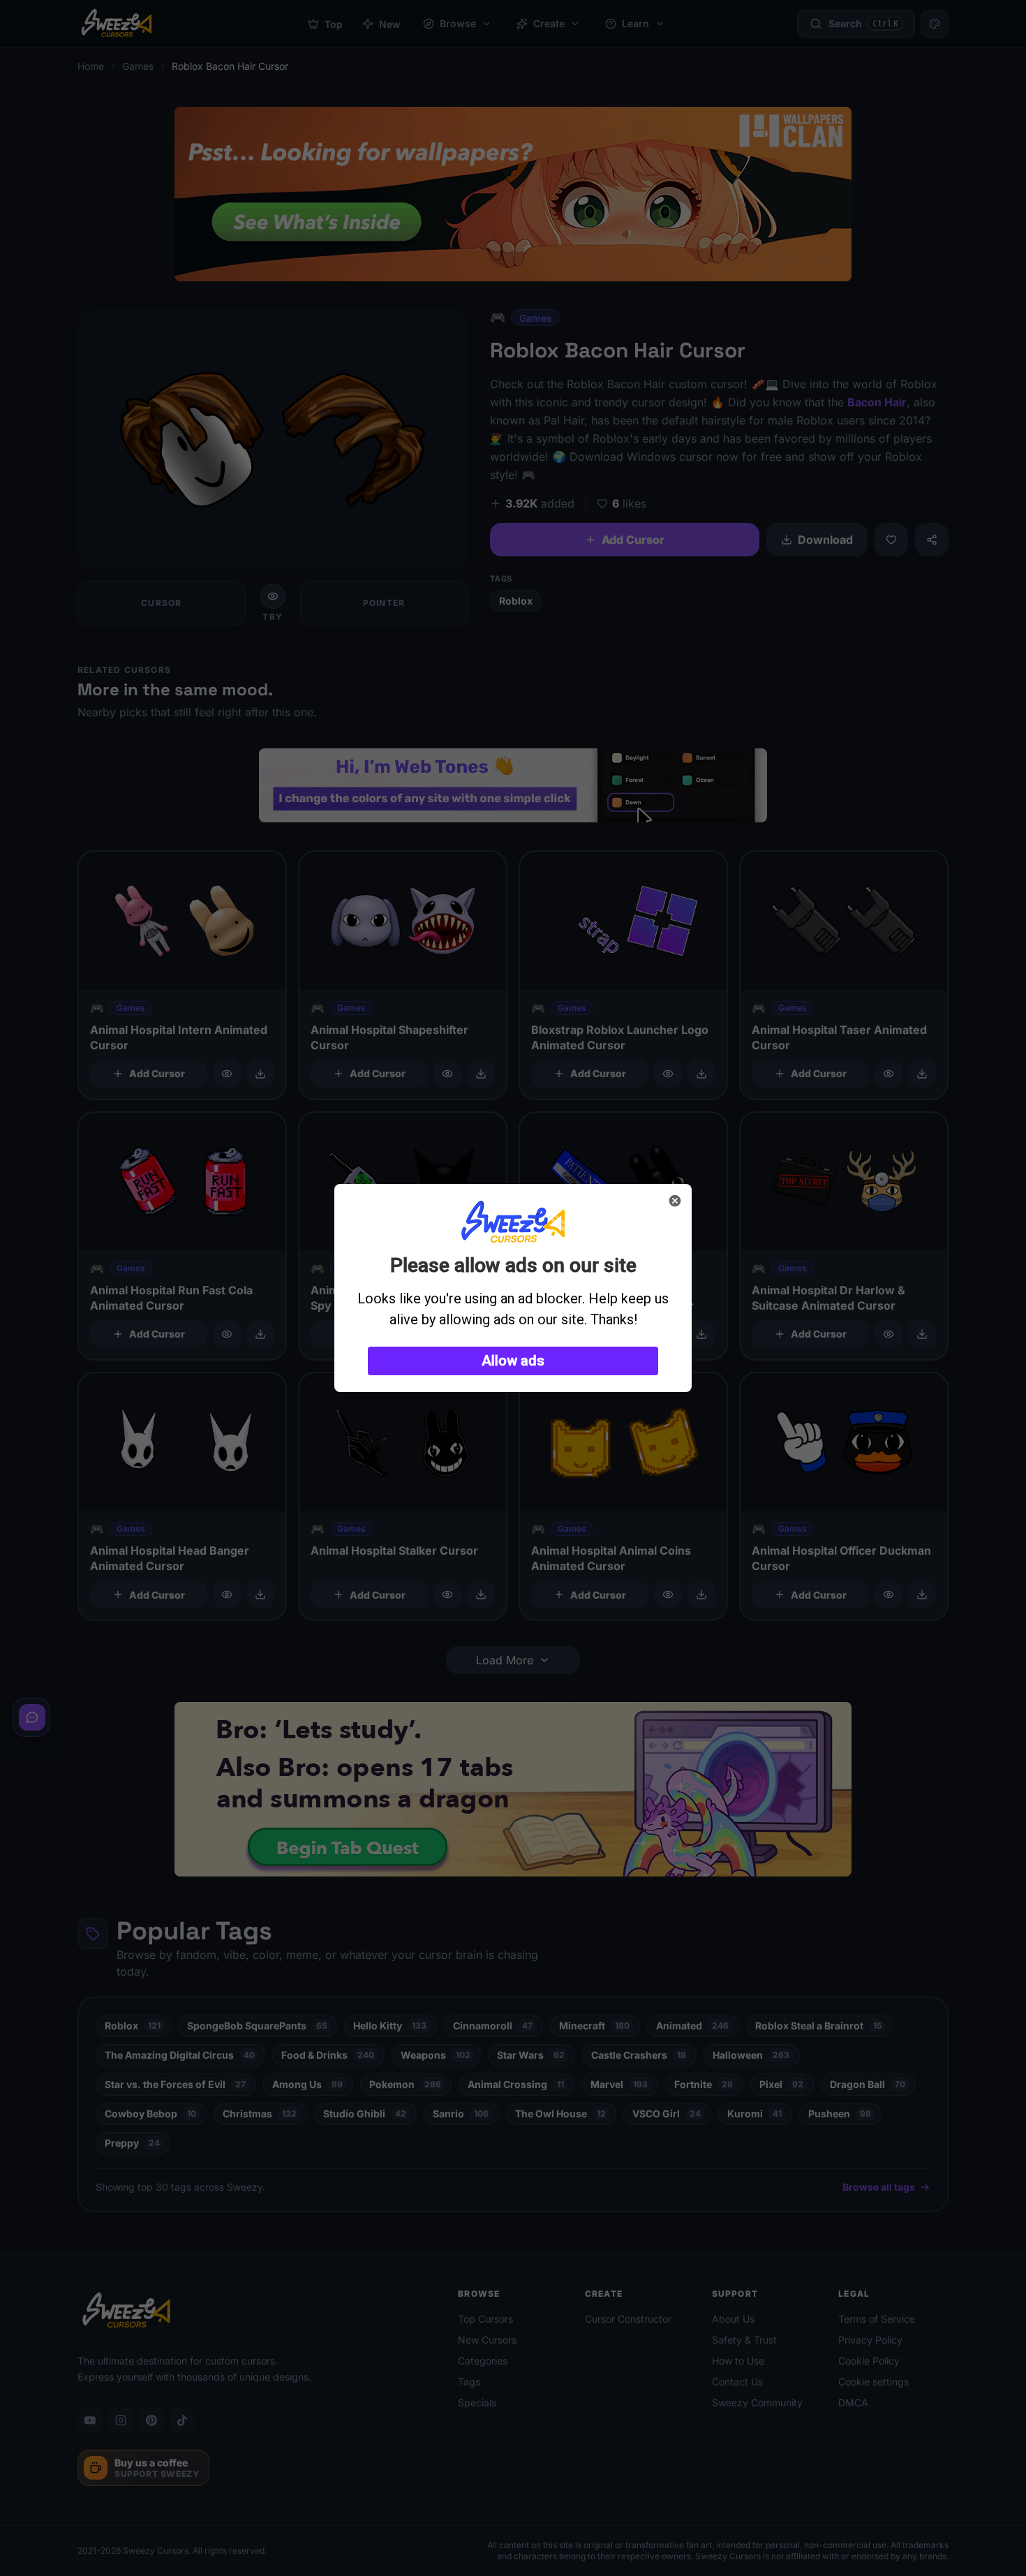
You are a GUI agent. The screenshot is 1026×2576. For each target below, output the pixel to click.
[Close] (675, 1201)
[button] (513, 1361)
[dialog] (513, 1288)
